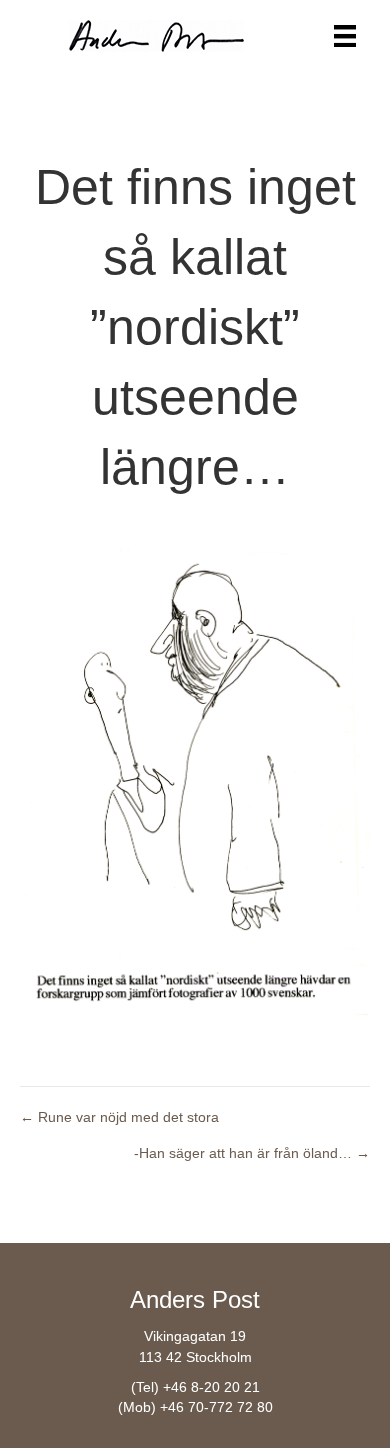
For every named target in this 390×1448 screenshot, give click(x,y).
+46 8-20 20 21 (211, 1387)
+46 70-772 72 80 (216, 1407)
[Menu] (345, 36)
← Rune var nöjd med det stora (119, 1117)
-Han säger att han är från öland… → (252, 1153)
